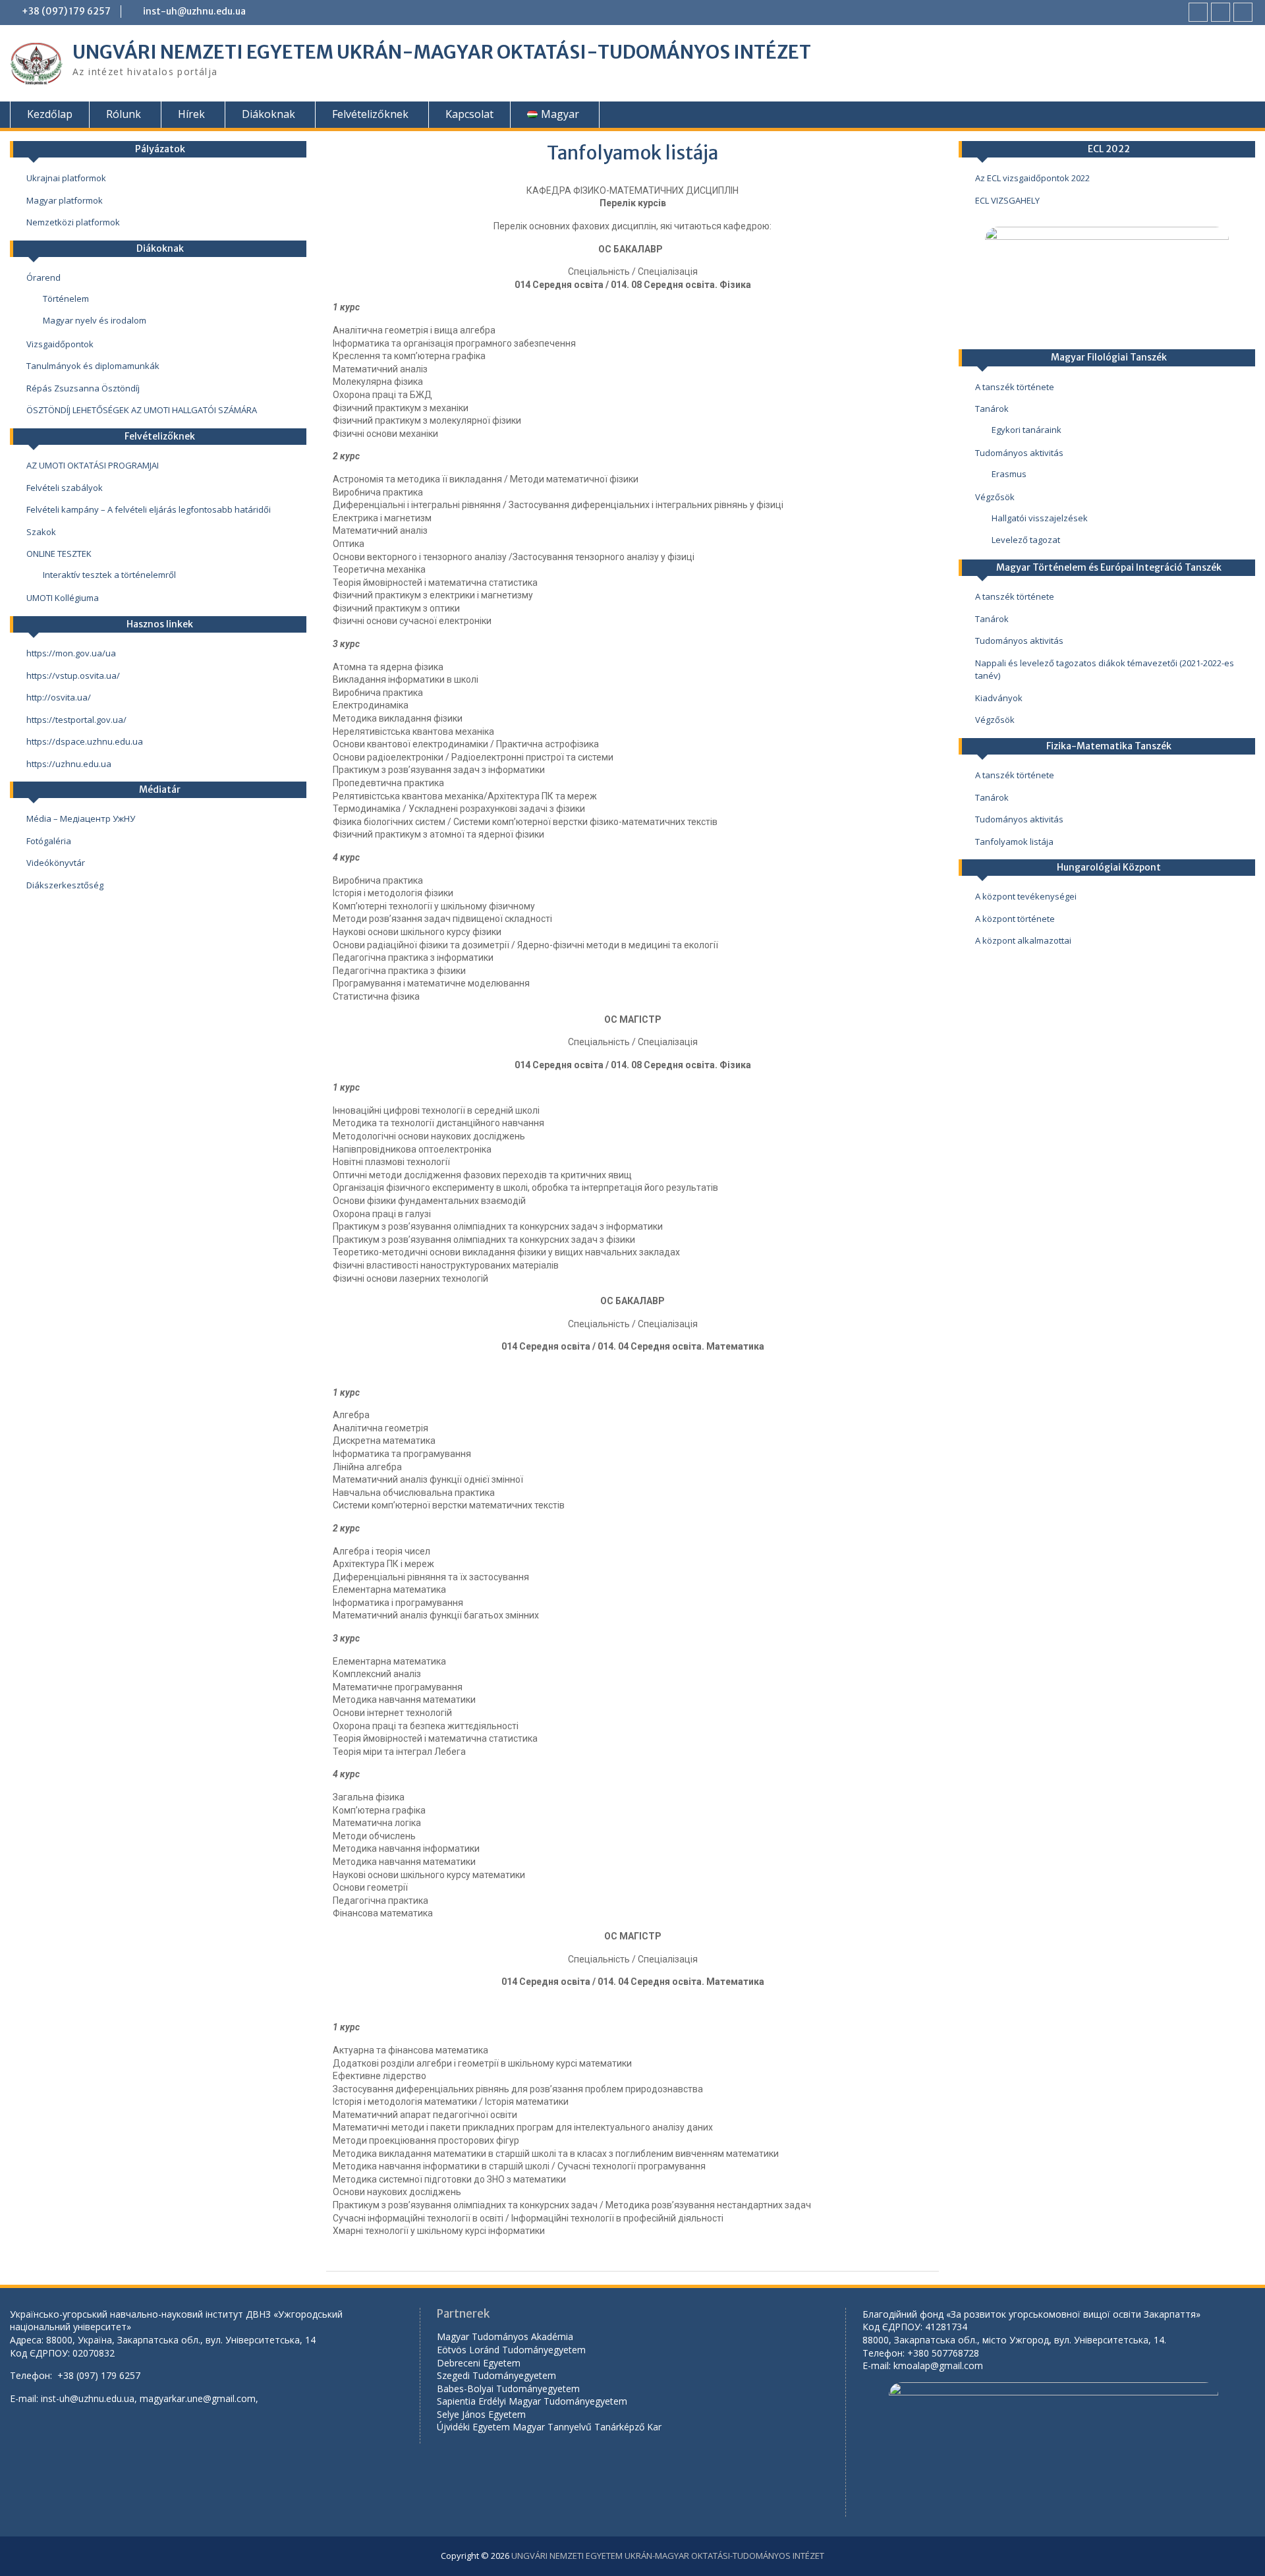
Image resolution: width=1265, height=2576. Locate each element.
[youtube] (1221, 12)
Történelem (66, 299)
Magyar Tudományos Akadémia (505, 2336)
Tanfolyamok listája (1014, 842)
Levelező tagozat (1026, 540)
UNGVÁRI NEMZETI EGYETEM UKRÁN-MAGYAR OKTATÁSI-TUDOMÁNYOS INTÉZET (442, 52)
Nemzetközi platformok (73, 222)
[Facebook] (1198, 12)
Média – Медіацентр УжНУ (81, 818)
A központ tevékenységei (1026, 896)
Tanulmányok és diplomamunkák (93, 366)
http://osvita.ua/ (59, 697)
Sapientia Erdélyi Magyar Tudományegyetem (532, 2401)
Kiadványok (999, 698)
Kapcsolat (469, 114)
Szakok (41, 532)
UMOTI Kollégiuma (63, 598)
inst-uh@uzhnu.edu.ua (194, 11)
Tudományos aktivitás (1019, 453)
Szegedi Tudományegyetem (496, 2375)
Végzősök (995, 497)
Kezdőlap (50, 114)
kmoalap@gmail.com (938, 2365)
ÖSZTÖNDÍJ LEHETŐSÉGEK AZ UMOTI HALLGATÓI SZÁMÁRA (142, 410)
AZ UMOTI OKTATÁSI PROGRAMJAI (93, 465)
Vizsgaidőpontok (60, 344)
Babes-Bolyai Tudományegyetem (508, 2389)
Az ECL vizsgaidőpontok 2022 (1032, 178)
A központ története (1015, 919)
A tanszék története (1015, 387)
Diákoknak (268, 114)
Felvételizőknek (370, 114)
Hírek (191, 114)
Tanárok (992, 409)
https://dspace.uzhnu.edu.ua (85, 741)
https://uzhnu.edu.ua (69, 764)
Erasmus (1009, 474)
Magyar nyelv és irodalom (95, 320)
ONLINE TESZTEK (59, 554)
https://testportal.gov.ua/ (76, 720)
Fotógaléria (49, 841)
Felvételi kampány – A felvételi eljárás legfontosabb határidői (149, 509)
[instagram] (1243, 12)
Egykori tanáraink (1026, 430)
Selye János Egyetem (481, 2414)
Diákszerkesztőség (65, 885)
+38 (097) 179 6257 (66, 11)
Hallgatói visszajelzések (1040, 518)
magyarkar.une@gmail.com (198, 2398)
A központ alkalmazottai (1023, 940)
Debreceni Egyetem (479, 2363)
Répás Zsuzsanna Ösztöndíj (83, 388)
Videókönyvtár (56, 863)
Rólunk (124, 114)
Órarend (43, 277)
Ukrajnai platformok (66, 178)
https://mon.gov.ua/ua (71, 653)
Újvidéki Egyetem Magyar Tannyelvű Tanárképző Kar (549, 2427)
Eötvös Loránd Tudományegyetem (513, 2350)
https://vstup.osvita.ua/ (73, 675)
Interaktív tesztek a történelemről (109, 575)
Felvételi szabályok (65, 488)
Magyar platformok (65, 200)
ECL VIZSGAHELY (1007, 200)
